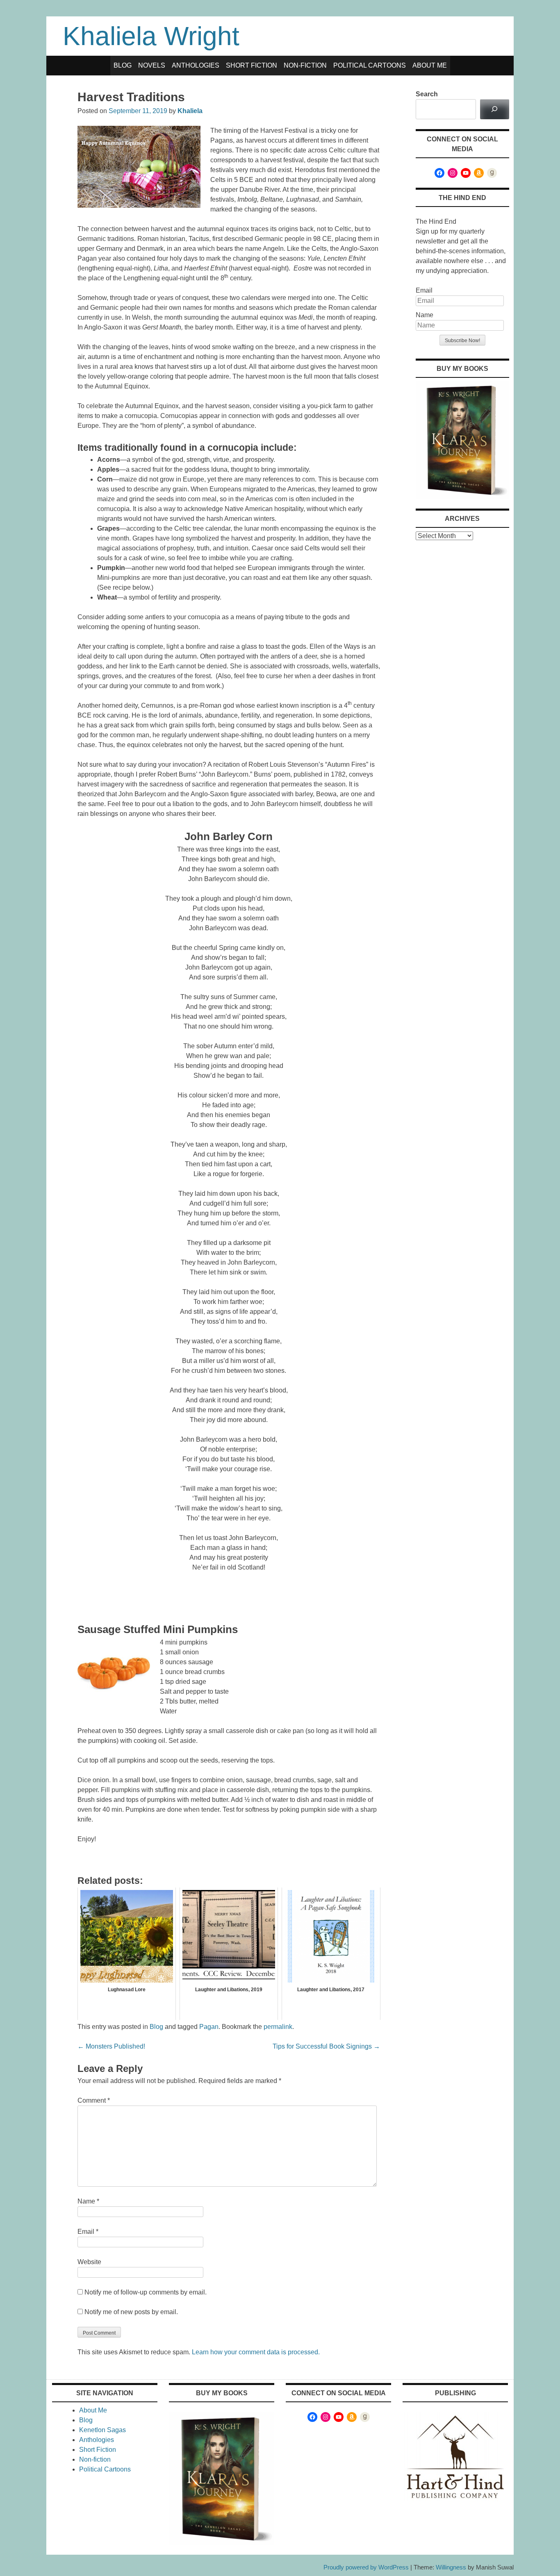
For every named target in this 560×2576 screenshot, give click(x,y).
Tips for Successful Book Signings (326, 2046)
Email (88, 2232)
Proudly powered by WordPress (366, 2567)
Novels (152, 65)
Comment (94, 2100)
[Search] (495, 109)
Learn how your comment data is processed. (256, 2352)
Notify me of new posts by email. (131, 2312)
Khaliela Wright (151, 36)
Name (88, 2201)
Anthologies (196, 65)
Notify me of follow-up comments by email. (146, 2292)
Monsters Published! (111, 2046)
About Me (430, 65)
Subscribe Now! (462, 341)
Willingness (451, 2567)
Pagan (209, 2027)
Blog (123, 65)
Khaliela (190, 111)
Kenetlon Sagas (102, 2430)
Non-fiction (305, 65)
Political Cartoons (370, 65)
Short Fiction (252, 65)
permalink (278, 2027)
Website (89, 2262)
